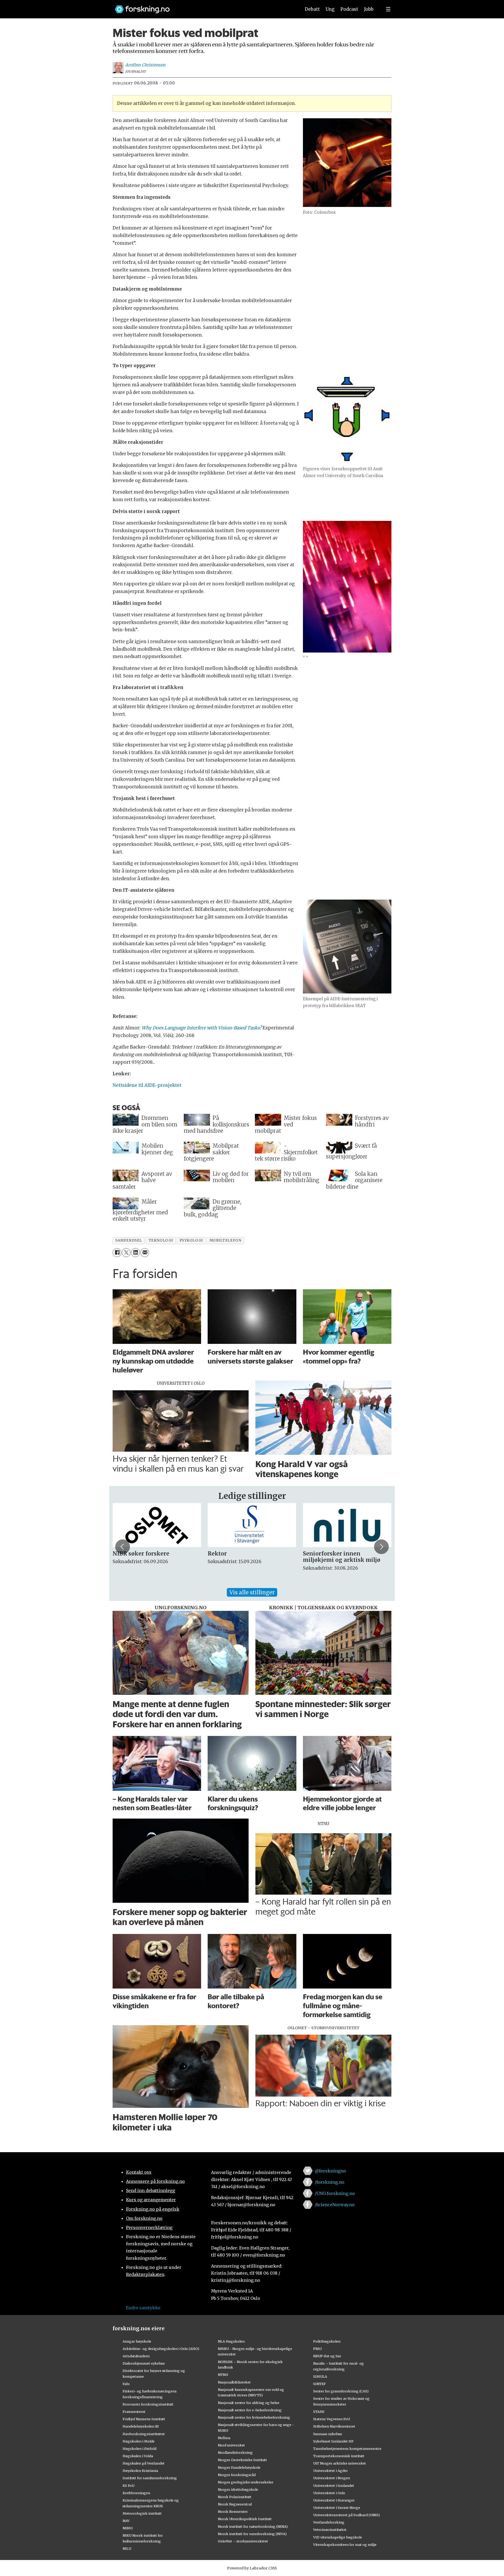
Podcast (349, 9)
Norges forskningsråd (237, 2475)
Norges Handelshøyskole (239, 2467)
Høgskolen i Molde (139, 2441)
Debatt (312, 9)
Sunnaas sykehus (328, 2434)
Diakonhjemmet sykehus (144, 2363)
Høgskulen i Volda (138, 2456)
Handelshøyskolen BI (141, 2426)
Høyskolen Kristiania (140, 2471)
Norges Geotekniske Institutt (242, 2460)
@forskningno (330, 2171)
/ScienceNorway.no (335, 2205)
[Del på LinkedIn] (135, 1252)
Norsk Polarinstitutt (235, 2497)
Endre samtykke (143, 2308)
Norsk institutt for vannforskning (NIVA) (252, 2534)
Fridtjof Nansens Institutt (144, 2419)
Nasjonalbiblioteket (234, 2382)
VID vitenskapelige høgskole (338, 2537)
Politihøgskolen (327, 2341)
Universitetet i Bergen (332, 2478)
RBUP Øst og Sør (327, 2356)
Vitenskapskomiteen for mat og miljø (345, 2545)
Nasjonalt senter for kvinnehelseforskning (254, 2417)
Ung (330, 9)
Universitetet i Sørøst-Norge (337, 2508)
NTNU (223, 2375)
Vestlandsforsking (329, 2522)
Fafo (126, 2384)
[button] (123, 1547)
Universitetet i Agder (330, 2471)
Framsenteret (134, 2412)
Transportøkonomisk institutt (339, 2456)
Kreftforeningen (136, 2493)
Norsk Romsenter (233, 2511)
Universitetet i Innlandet (334, 2486)
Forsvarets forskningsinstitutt (148, 2404)
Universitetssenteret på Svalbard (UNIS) (346, 2515)
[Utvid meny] (388, 9)
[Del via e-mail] (145, 1252)
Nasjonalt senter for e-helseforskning (250, 2410)
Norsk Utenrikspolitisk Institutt (245, 2519)
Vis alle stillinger (252, 1592)
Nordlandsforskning (235, 2452)
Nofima (224, 2438)
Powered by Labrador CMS (252, 2568)
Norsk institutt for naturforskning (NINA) (253, 2526)
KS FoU (128, 2486)
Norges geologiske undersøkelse (246, 2482)
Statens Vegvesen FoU (332, 2419)
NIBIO (128, 2528)
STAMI (319, 2412)
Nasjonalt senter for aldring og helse (249, 2403)
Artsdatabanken (136, 2356)
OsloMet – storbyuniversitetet (243, 2541)
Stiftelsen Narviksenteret (334, 2426)
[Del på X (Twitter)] (126, 1252)
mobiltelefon (225, 1240)
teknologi (161, 1240)
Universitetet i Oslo (329, 2493)
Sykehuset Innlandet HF (333, 2441)
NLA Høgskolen (231, 2341)
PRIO (317, 2349)
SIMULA (320, 2376)
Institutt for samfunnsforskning (150, 2478)
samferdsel (128, 1240)
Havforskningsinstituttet (144, 2434)
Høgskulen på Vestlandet (144, 2463)
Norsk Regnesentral (235, 2504)
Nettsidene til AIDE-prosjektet (147, 1085)
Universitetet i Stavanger (334, 2500)
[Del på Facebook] (117, 1252)
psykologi (191, 1240)
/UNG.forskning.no (335, 2193)
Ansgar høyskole (137, 2341)
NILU (127, 2548)
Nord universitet (231, 2445)
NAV (126, 2521)
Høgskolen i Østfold (140, 2449)
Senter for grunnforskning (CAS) (341, 2391)
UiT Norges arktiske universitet (340, 2463)
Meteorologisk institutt (142, 2513)
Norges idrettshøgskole (238, 2489)
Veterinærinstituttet (330, 2530)
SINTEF (319, 2384)
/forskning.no (330, 2182)
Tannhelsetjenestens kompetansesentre (347, 2449)
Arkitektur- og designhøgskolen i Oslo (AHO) (161, 2349)
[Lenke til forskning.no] (203, 7)
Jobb (369, 9)
